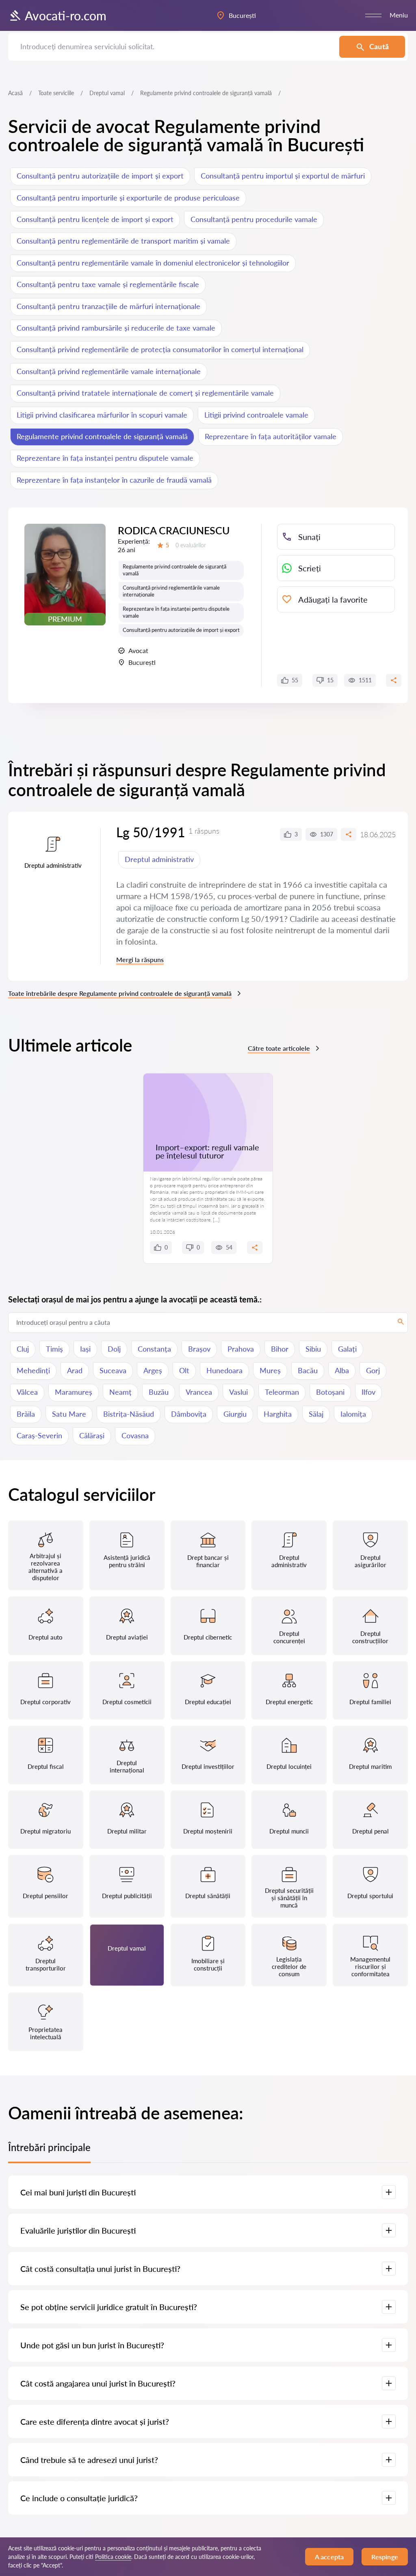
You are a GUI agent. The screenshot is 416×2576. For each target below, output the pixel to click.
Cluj (23, 1349)
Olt (184, 1370)
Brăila (26, 1414)
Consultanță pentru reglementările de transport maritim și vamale (123, 241)
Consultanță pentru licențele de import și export (95, 219)
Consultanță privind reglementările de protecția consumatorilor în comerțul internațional (160, 349)
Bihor (280, 1349)
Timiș (54, 1349)
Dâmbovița (189, 1414)
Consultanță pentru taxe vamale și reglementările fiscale (108, 284)
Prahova (241, 1349)
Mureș (270, 1370)
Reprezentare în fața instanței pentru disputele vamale (105, 458)
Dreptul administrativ (159, 859)
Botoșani (330, 1392)
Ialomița (353, 1414)
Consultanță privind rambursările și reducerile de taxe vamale (116, 328)
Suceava (113, 1370)
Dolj (114, 1349)
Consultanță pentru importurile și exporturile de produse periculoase (128, 198)
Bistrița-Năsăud (129, 1414)
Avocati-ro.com (66, 15)
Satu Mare (69, 1414)
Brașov (199, 1349)
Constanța (154, 1349)
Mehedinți (33, 1370)
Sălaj (316, 1414)
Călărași (92, 1435)
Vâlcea (27, 1392)
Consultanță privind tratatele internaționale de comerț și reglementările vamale (145, 393)
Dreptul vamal (107, 93)
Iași (85, 1349)
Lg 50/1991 (151, 832)
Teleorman (282, 1392)
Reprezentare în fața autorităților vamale (271, 436)
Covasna (135, 1435)
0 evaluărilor (191, 545)
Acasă (15, 93)
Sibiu (313, 1349)
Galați (347, 1349)
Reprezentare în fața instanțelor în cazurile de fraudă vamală (114, 480)
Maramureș (74, 1392)
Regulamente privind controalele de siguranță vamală (102, 436)
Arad (75, 1370)
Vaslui (238, 1392)
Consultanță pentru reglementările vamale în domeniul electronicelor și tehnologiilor (153, 263)
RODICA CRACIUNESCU (174, 530)
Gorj (373, 1370)
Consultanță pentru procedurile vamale (254, 219)
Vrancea (199, 1392)
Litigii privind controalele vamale (256, 415)
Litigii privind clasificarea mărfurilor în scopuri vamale (102, 415)
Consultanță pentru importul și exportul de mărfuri (283, 176)
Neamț (120, 1392)
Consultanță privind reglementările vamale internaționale (109, 371)
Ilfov (368, 1392)
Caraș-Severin (39, 1435)
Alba (342, 1370)
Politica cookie (113, 2557)
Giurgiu (235, 1414)
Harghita (278, 1414)
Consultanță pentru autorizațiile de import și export (100, 176)
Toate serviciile (56, 93)
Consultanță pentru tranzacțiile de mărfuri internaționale (108, 306)
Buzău (159, 1392)
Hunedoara (224, 1370)
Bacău (308, 1370)
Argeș (153, 1370)
